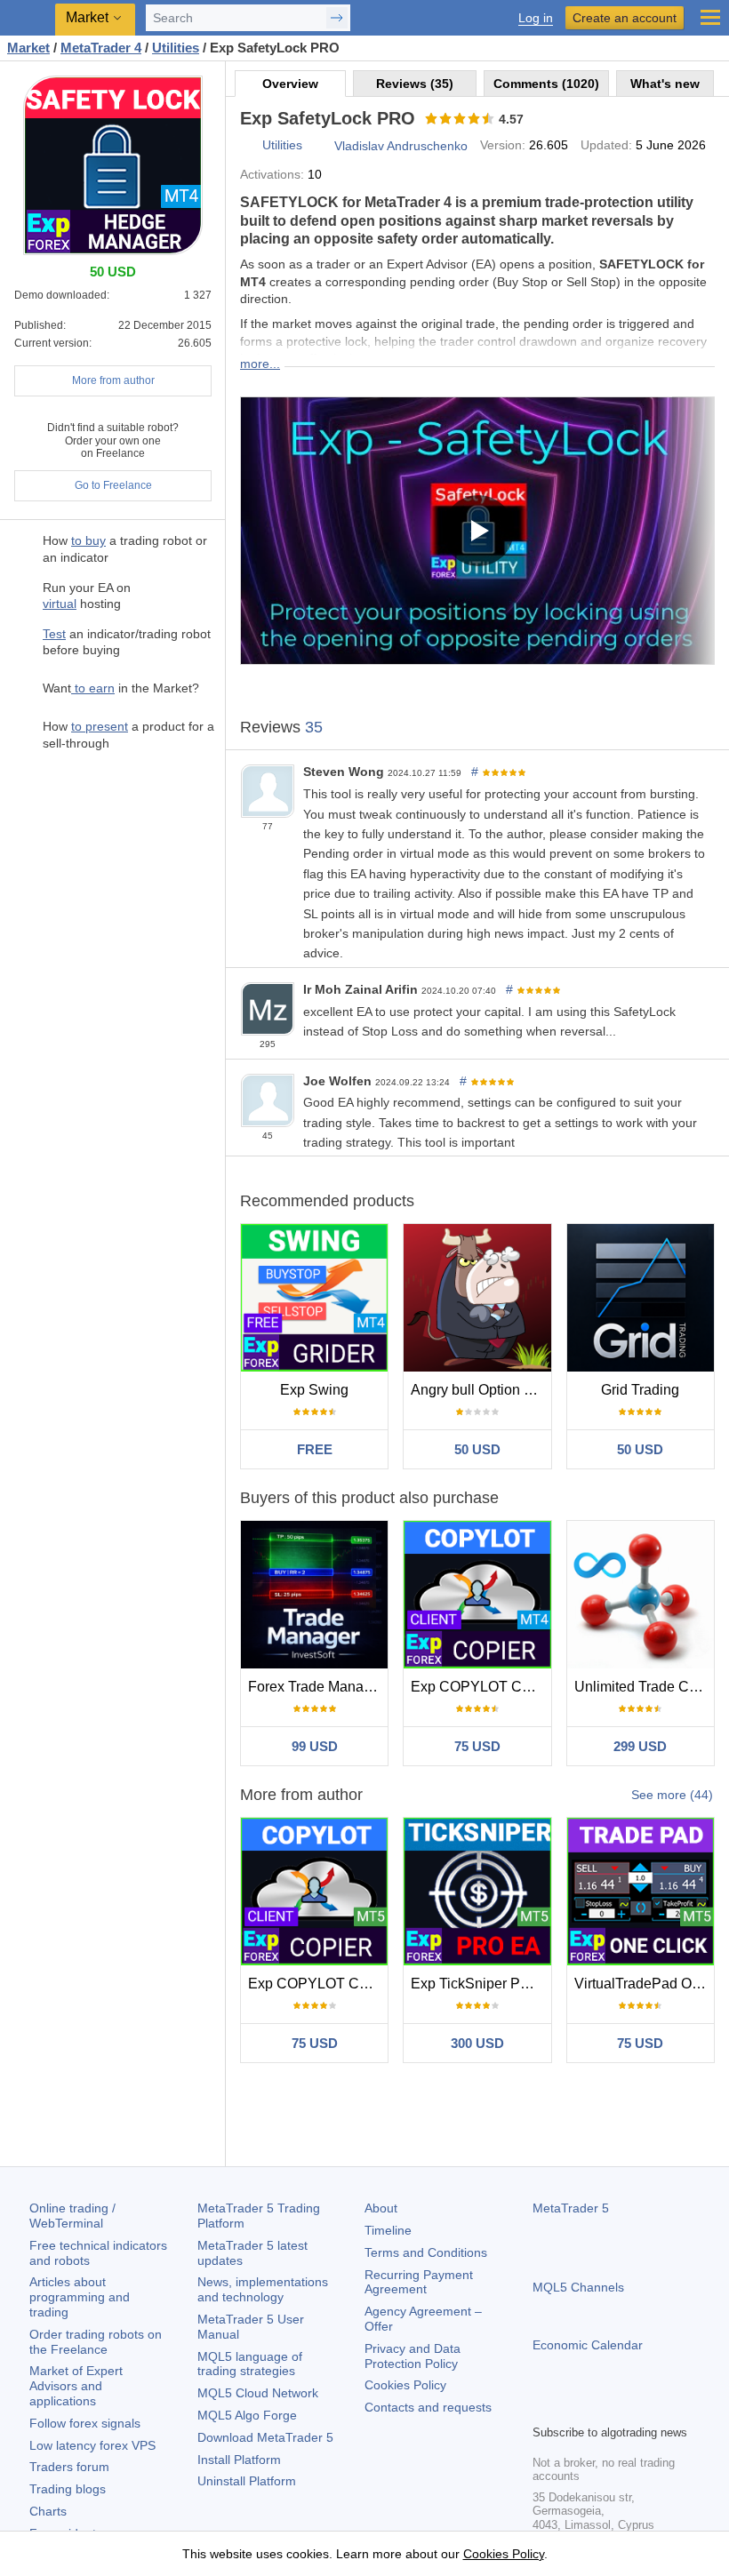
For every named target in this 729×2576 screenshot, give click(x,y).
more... (260, 364)
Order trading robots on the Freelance (96, 2342)
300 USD (477, 2043)
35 (314, 727)
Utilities (282, 145)
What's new (665, 84)
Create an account (625, 18)
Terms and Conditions (426, 2252)
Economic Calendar (588, 2345)
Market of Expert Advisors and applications (76, 2386)
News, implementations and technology (263, 2289)
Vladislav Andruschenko (401, 146)
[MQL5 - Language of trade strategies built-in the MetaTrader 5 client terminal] (28, 18)
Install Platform (239, 2460)
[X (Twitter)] (600, 2408)
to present (100, 726)
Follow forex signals (85, 2423)
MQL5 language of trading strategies (250, 2364)
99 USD (315, 1746)
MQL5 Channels (578, 2287)
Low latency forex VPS (92, 2445)
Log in (536, 18)
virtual (60, 604)
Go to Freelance (113, 485)
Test (54, 634)
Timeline (388, 2230)
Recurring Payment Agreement (419, 2282)
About (381, 2208)
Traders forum (69, 2467)
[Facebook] (543, 2408)
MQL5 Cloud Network (258, 2393)
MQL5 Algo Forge (247, 2415)
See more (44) (672, 1795)
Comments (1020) (546, 84)
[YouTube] (629, 2408)
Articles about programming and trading (80, 2297)
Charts (48, 2511)
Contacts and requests (428, 2407)
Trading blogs (68, 2489)
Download (265, 2437)
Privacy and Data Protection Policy (413, 2356)
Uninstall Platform (247, 2481)
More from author (113, 380)
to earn (93, 688)
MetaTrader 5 (571, 2208)
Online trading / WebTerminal (72, 2216)
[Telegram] (572, 2408)
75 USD (477, 1746)
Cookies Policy (405, 2385)
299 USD (640, 1746)
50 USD (477, 1449)
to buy (88, 540)
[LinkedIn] (657, 2408)
